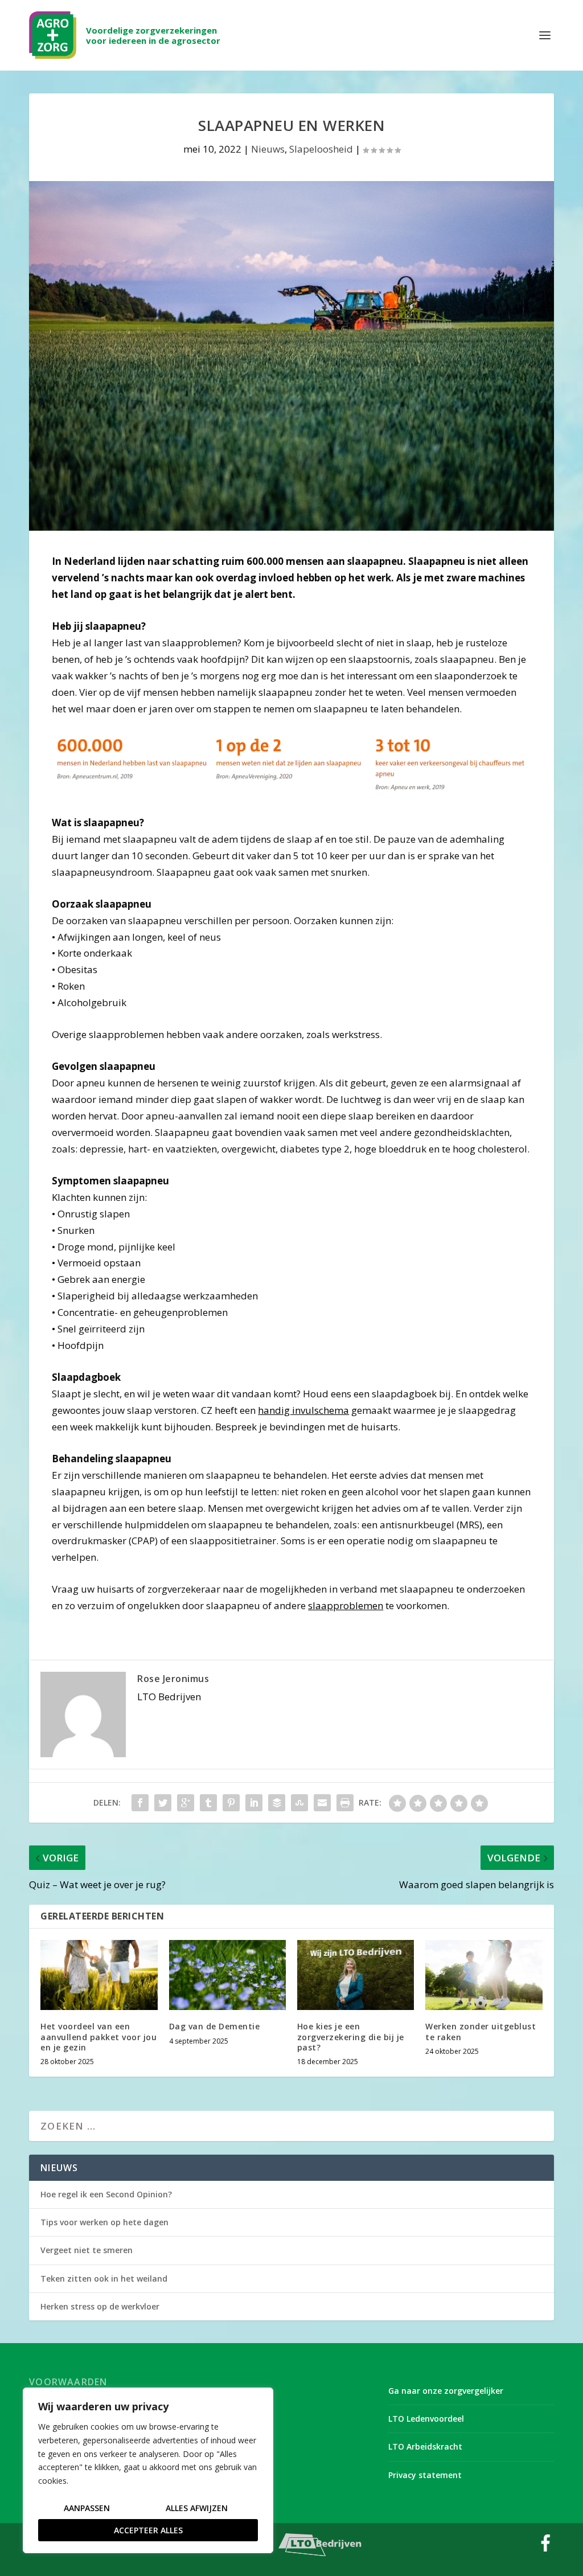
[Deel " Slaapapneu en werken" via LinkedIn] (254, 1803)
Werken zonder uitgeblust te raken (481, 2031)
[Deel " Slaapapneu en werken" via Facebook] (140, 1803)
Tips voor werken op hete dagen (104, 2222)
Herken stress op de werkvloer (100, 2306)
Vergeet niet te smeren (87, 2250)
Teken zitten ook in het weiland (104, 2278)
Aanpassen (87, 2508)
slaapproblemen (346, 1605)
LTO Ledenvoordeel (426, 2419)
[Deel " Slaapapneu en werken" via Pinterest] (231, 1803)
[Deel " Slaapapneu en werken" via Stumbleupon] (299, 1803)
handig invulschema (303, 1410)
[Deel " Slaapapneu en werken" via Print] (345, 1803)
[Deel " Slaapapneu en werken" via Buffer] (277, 1803)
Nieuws (268, 149)
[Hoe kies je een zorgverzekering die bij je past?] (356, 1975)
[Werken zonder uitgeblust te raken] (484, 1975)
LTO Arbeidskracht (425, 2446)
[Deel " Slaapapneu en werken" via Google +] (186, 1803)
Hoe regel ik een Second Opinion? (106, 2194)
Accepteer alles (148, 2530)
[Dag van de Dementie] (227, 1975)
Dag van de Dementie (215, 2026)
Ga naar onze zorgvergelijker (446, 2391)
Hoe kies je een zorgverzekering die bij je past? (351, 2036)
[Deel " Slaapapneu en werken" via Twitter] (163, 1803)
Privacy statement (425, 2475)
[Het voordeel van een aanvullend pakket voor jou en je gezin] (99, 1975)
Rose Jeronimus (173, 1679)
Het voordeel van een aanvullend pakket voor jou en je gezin (98, 2036)
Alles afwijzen (197, 2508)
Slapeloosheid (321, 149)
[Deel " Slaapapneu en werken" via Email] (322, 1803)
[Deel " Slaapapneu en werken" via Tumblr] (208, 1803)
